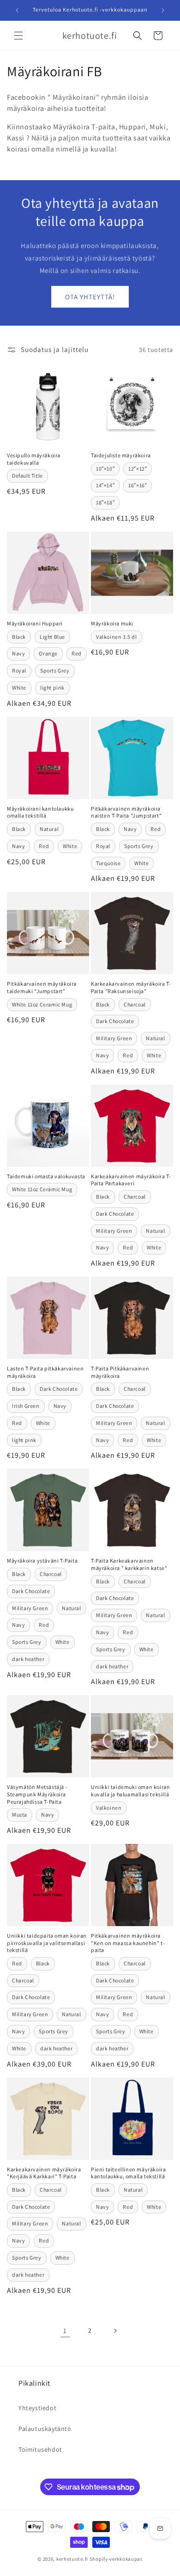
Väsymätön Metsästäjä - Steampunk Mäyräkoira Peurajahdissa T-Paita (37, 1794)
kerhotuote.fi (72, 2559)
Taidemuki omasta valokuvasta (46, 1176)
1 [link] (65, 2331)
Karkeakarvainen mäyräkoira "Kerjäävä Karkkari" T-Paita (44, 2173)
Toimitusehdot (40, 2449)
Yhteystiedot (37, 2408)
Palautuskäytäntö (45, 2429)
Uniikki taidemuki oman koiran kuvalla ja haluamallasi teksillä (130, 1791)
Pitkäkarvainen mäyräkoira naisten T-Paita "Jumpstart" (126, 812)
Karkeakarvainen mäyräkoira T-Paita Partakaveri (131, 1180)
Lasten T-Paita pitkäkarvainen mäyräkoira (45, 1372)
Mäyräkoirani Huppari (35, 623)
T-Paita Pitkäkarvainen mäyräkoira (120, 1372)
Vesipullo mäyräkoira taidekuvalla (34, 459)
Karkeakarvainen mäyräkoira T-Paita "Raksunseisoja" (131, 987)
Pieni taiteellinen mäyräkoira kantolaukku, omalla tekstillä (128, 2173)
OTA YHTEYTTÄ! (90, 297)
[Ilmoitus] (163, 10)
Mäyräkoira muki (112, 623)
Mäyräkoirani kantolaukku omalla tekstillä (40, 812)
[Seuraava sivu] (115, 2331)
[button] (18, 36)
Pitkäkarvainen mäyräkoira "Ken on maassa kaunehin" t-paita (128, 1943)
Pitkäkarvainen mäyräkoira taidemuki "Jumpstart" (42, 987)
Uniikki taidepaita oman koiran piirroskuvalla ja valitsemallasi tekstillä (47, 1943)
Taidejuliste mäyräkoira (121, 455)
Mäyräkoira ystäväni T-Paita (42, 1561)
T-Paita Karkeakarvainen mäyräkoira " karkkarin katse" (129, 1564)
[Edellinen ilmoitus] (17, 10)
